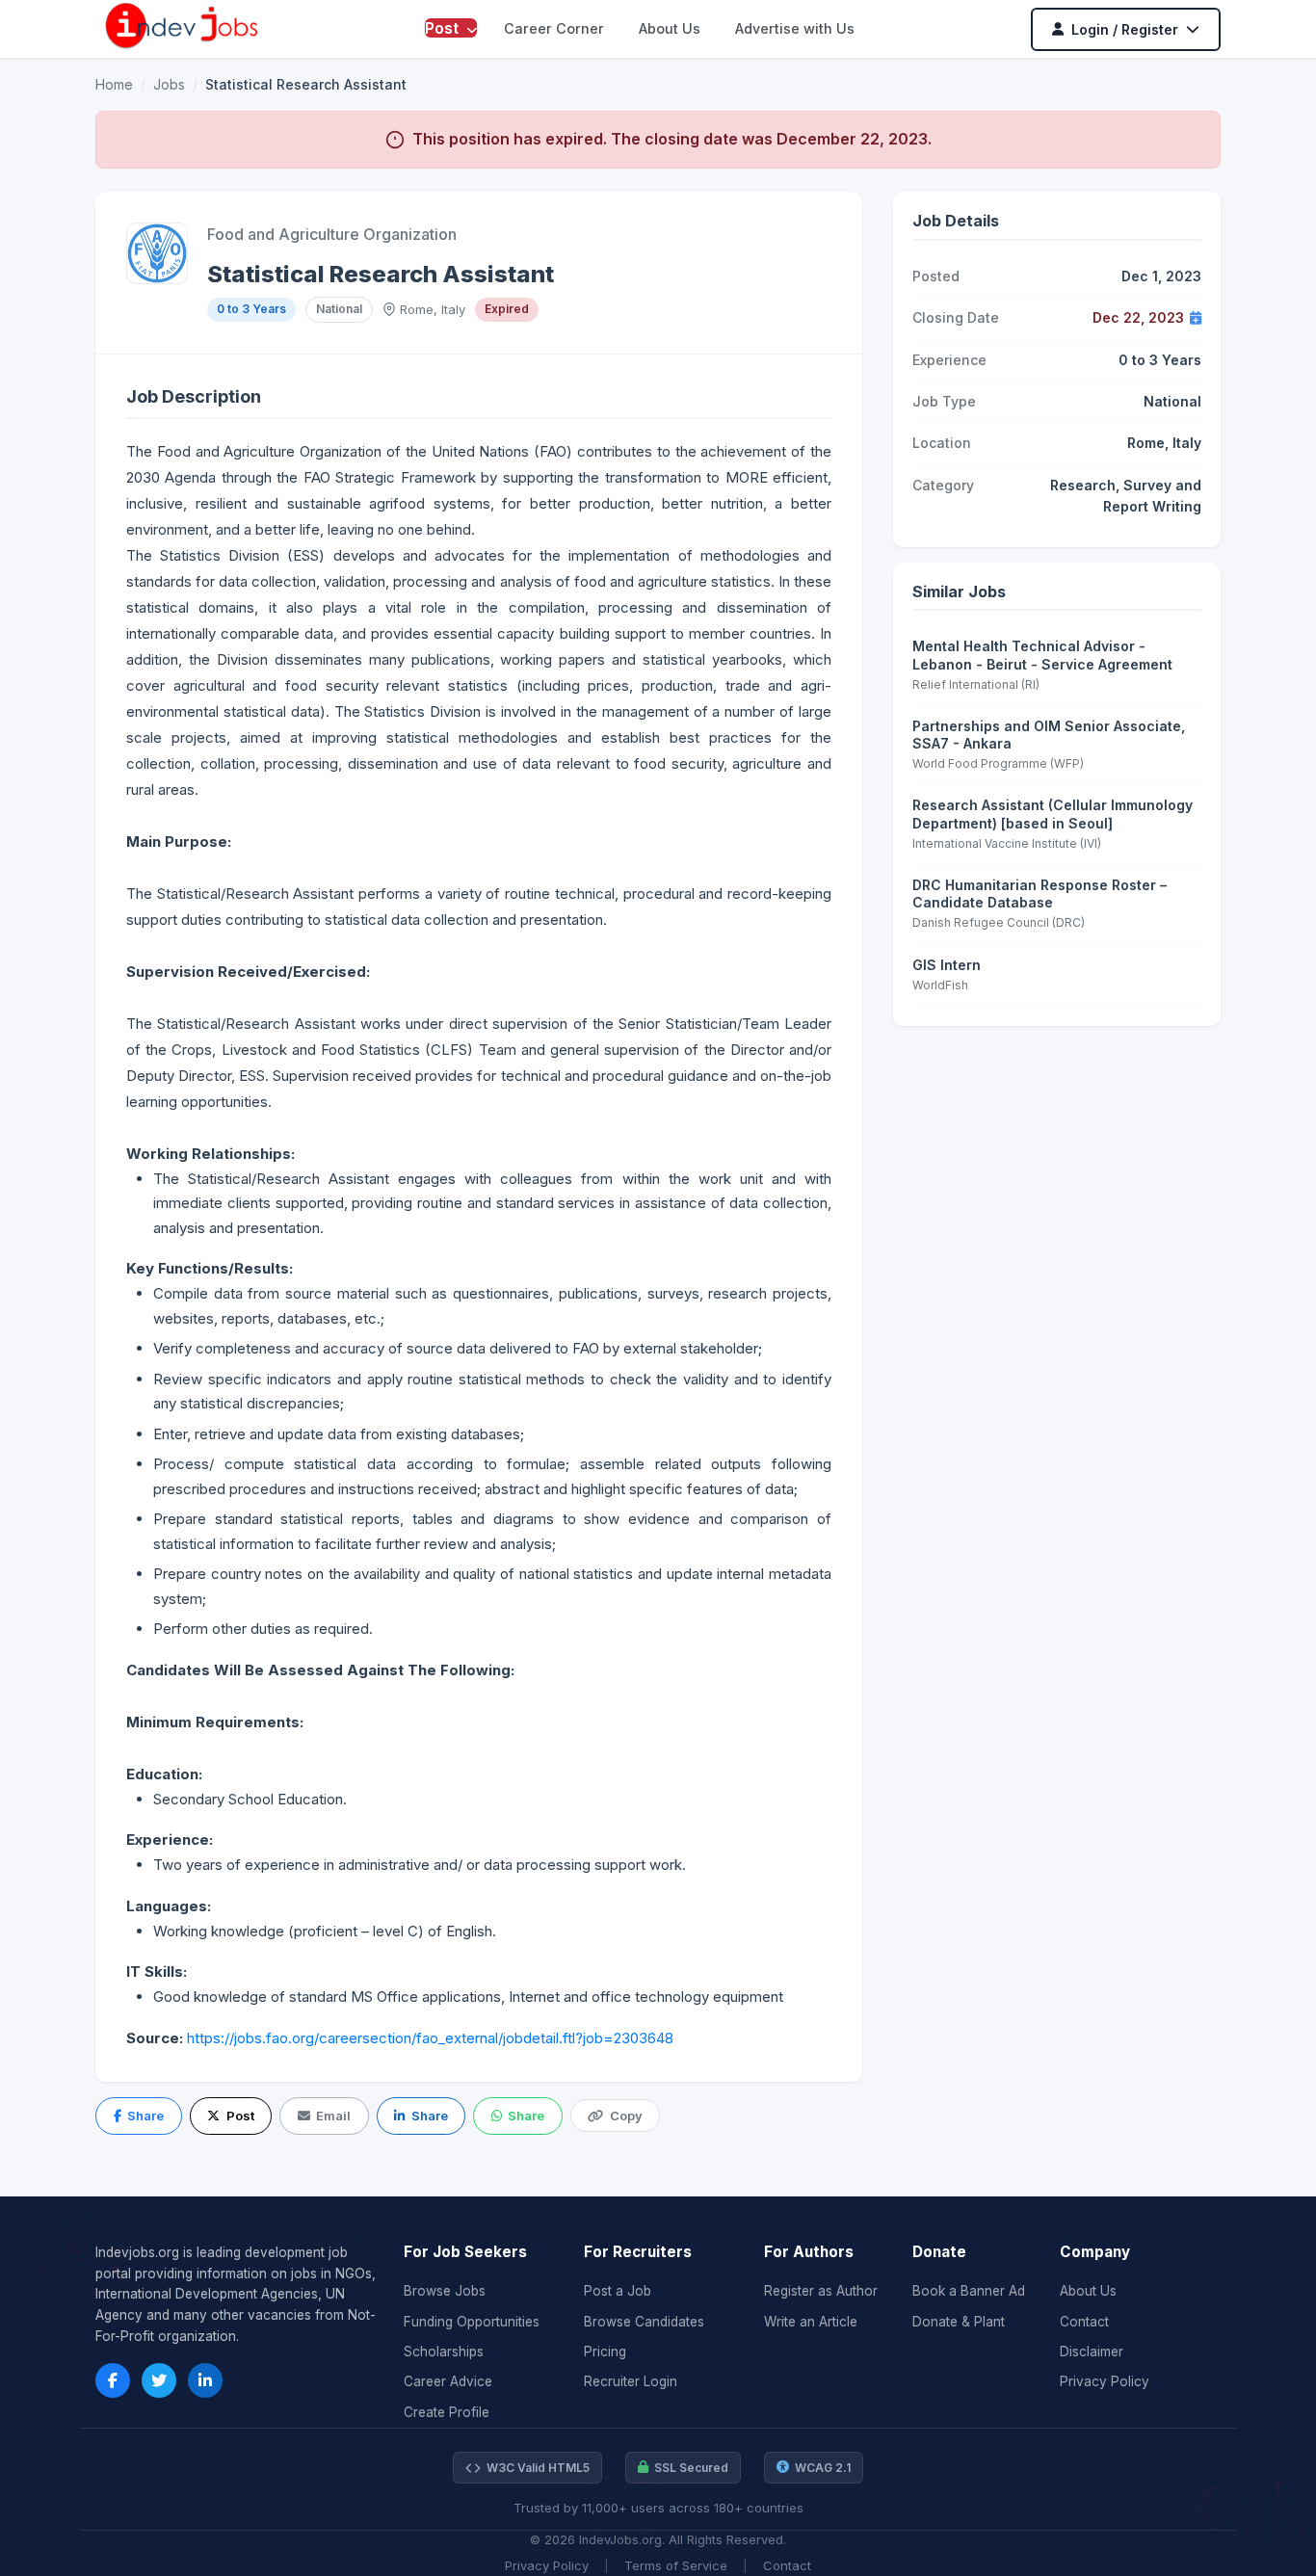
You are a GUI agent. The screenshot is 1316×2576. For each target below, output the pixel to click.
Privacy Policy (1105, 2381)
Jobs (169, 84)
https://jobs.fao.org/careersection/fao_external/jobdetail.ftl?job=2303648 (430, 2038)
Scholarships (444, 2352)
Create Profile (447, 2412)
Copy (626, 2116)
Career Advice (448, 2381)
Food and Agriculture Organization (332, 234)
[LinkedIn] (205, 2380)
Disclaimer (1092, 2352)
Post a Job (618, 2291)
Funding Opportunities (472, 2322)
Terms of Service (676, 2565)
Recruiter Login (631, 2381)
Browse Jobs (445, 2291)
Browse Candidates (644, 2322)
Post (444, 28)
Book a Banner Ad (969, 2291)
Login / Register (1125, 29)
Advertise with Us (795, 28)
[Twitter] (159, 2380)
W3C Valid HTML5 (538, 2468)
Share (145, 2116)
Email (333, 2116)
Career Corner (554, 28)
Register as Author (821, 2291)
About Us (670, 28)
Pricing (605, 2352)
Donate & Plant (959, 2322)
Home (114, 84)
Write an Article (811, 2322)
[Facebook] (113, 2380)
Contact (1084, 2322)
